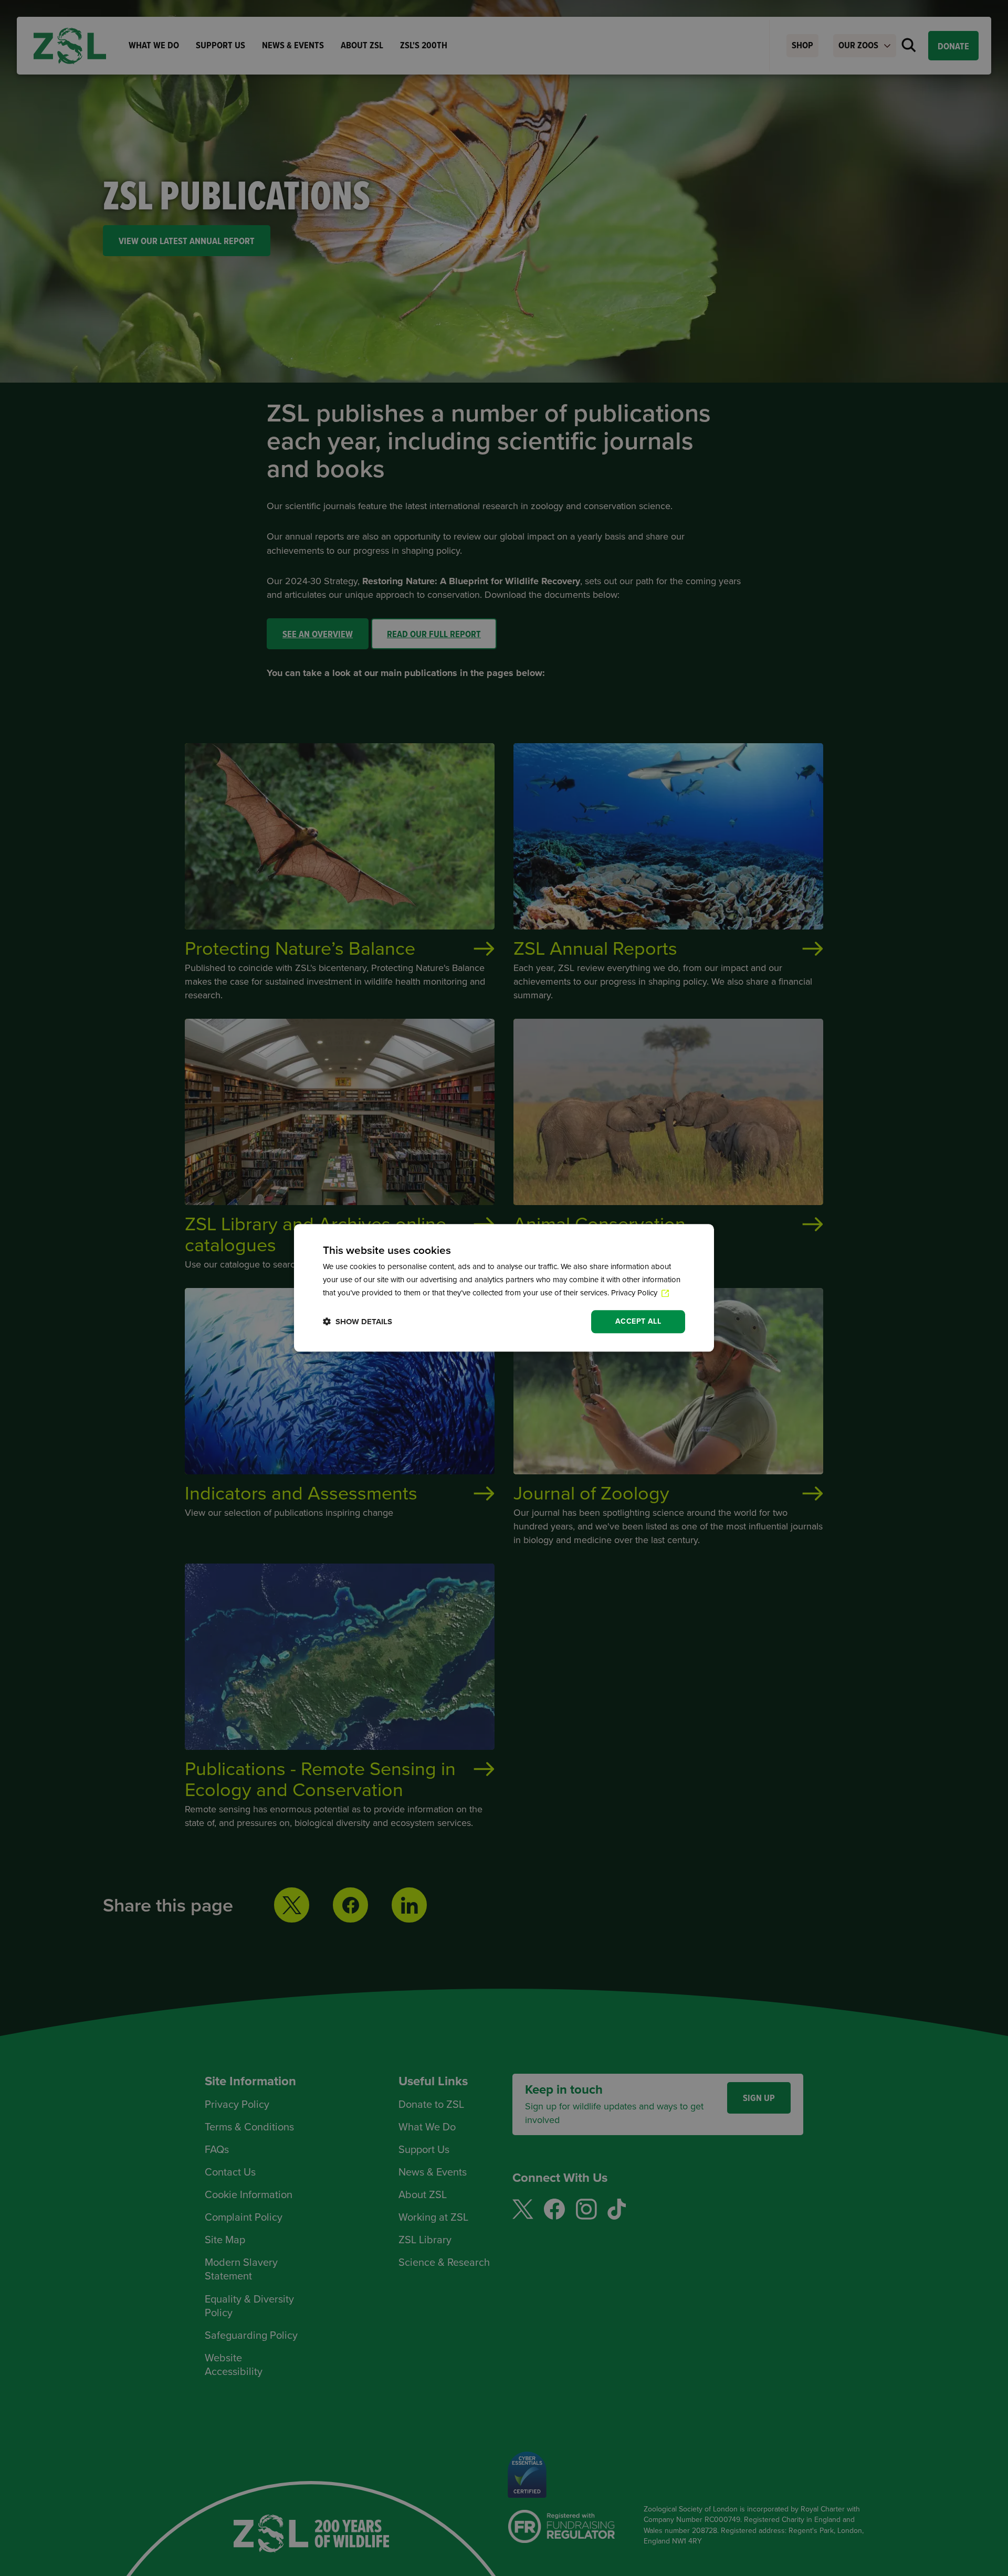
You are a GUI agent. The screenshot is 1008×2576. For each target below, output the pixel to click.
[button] (358, 1322)
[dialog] (504, 1288)
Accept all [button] (638, 1321)
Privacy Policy (635, 1293)
